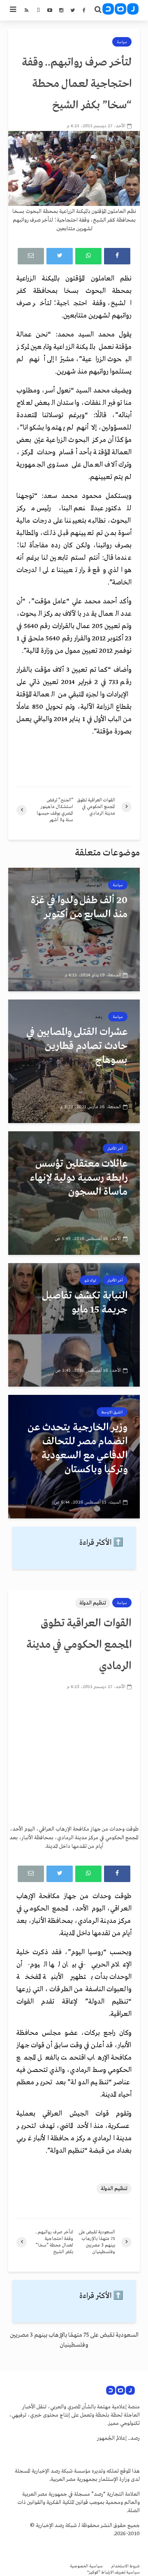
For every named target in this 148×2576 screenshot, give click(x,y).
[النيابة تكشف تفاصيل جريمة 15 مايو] (74, 1325)
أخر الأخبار (115, 1149)
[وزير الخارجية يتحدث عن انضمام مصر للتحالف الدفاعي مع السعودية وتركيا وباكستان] (74, 1457)
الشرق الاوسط (112, 1412)
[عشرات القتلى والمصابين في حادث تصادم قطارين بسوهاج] (74, 1061)
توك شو (90, 1280)
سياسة (122, 42)
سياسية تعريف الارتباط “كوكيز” (113, 2572)
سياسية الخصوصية (86, 2566)
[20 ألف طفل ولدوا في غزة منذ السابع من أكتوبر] (74, 930)
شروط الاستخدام (125, 2566)
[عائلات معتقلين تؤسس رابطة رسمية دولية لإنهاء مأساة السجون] (74, 1193)
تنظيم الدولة (93, 1603)
